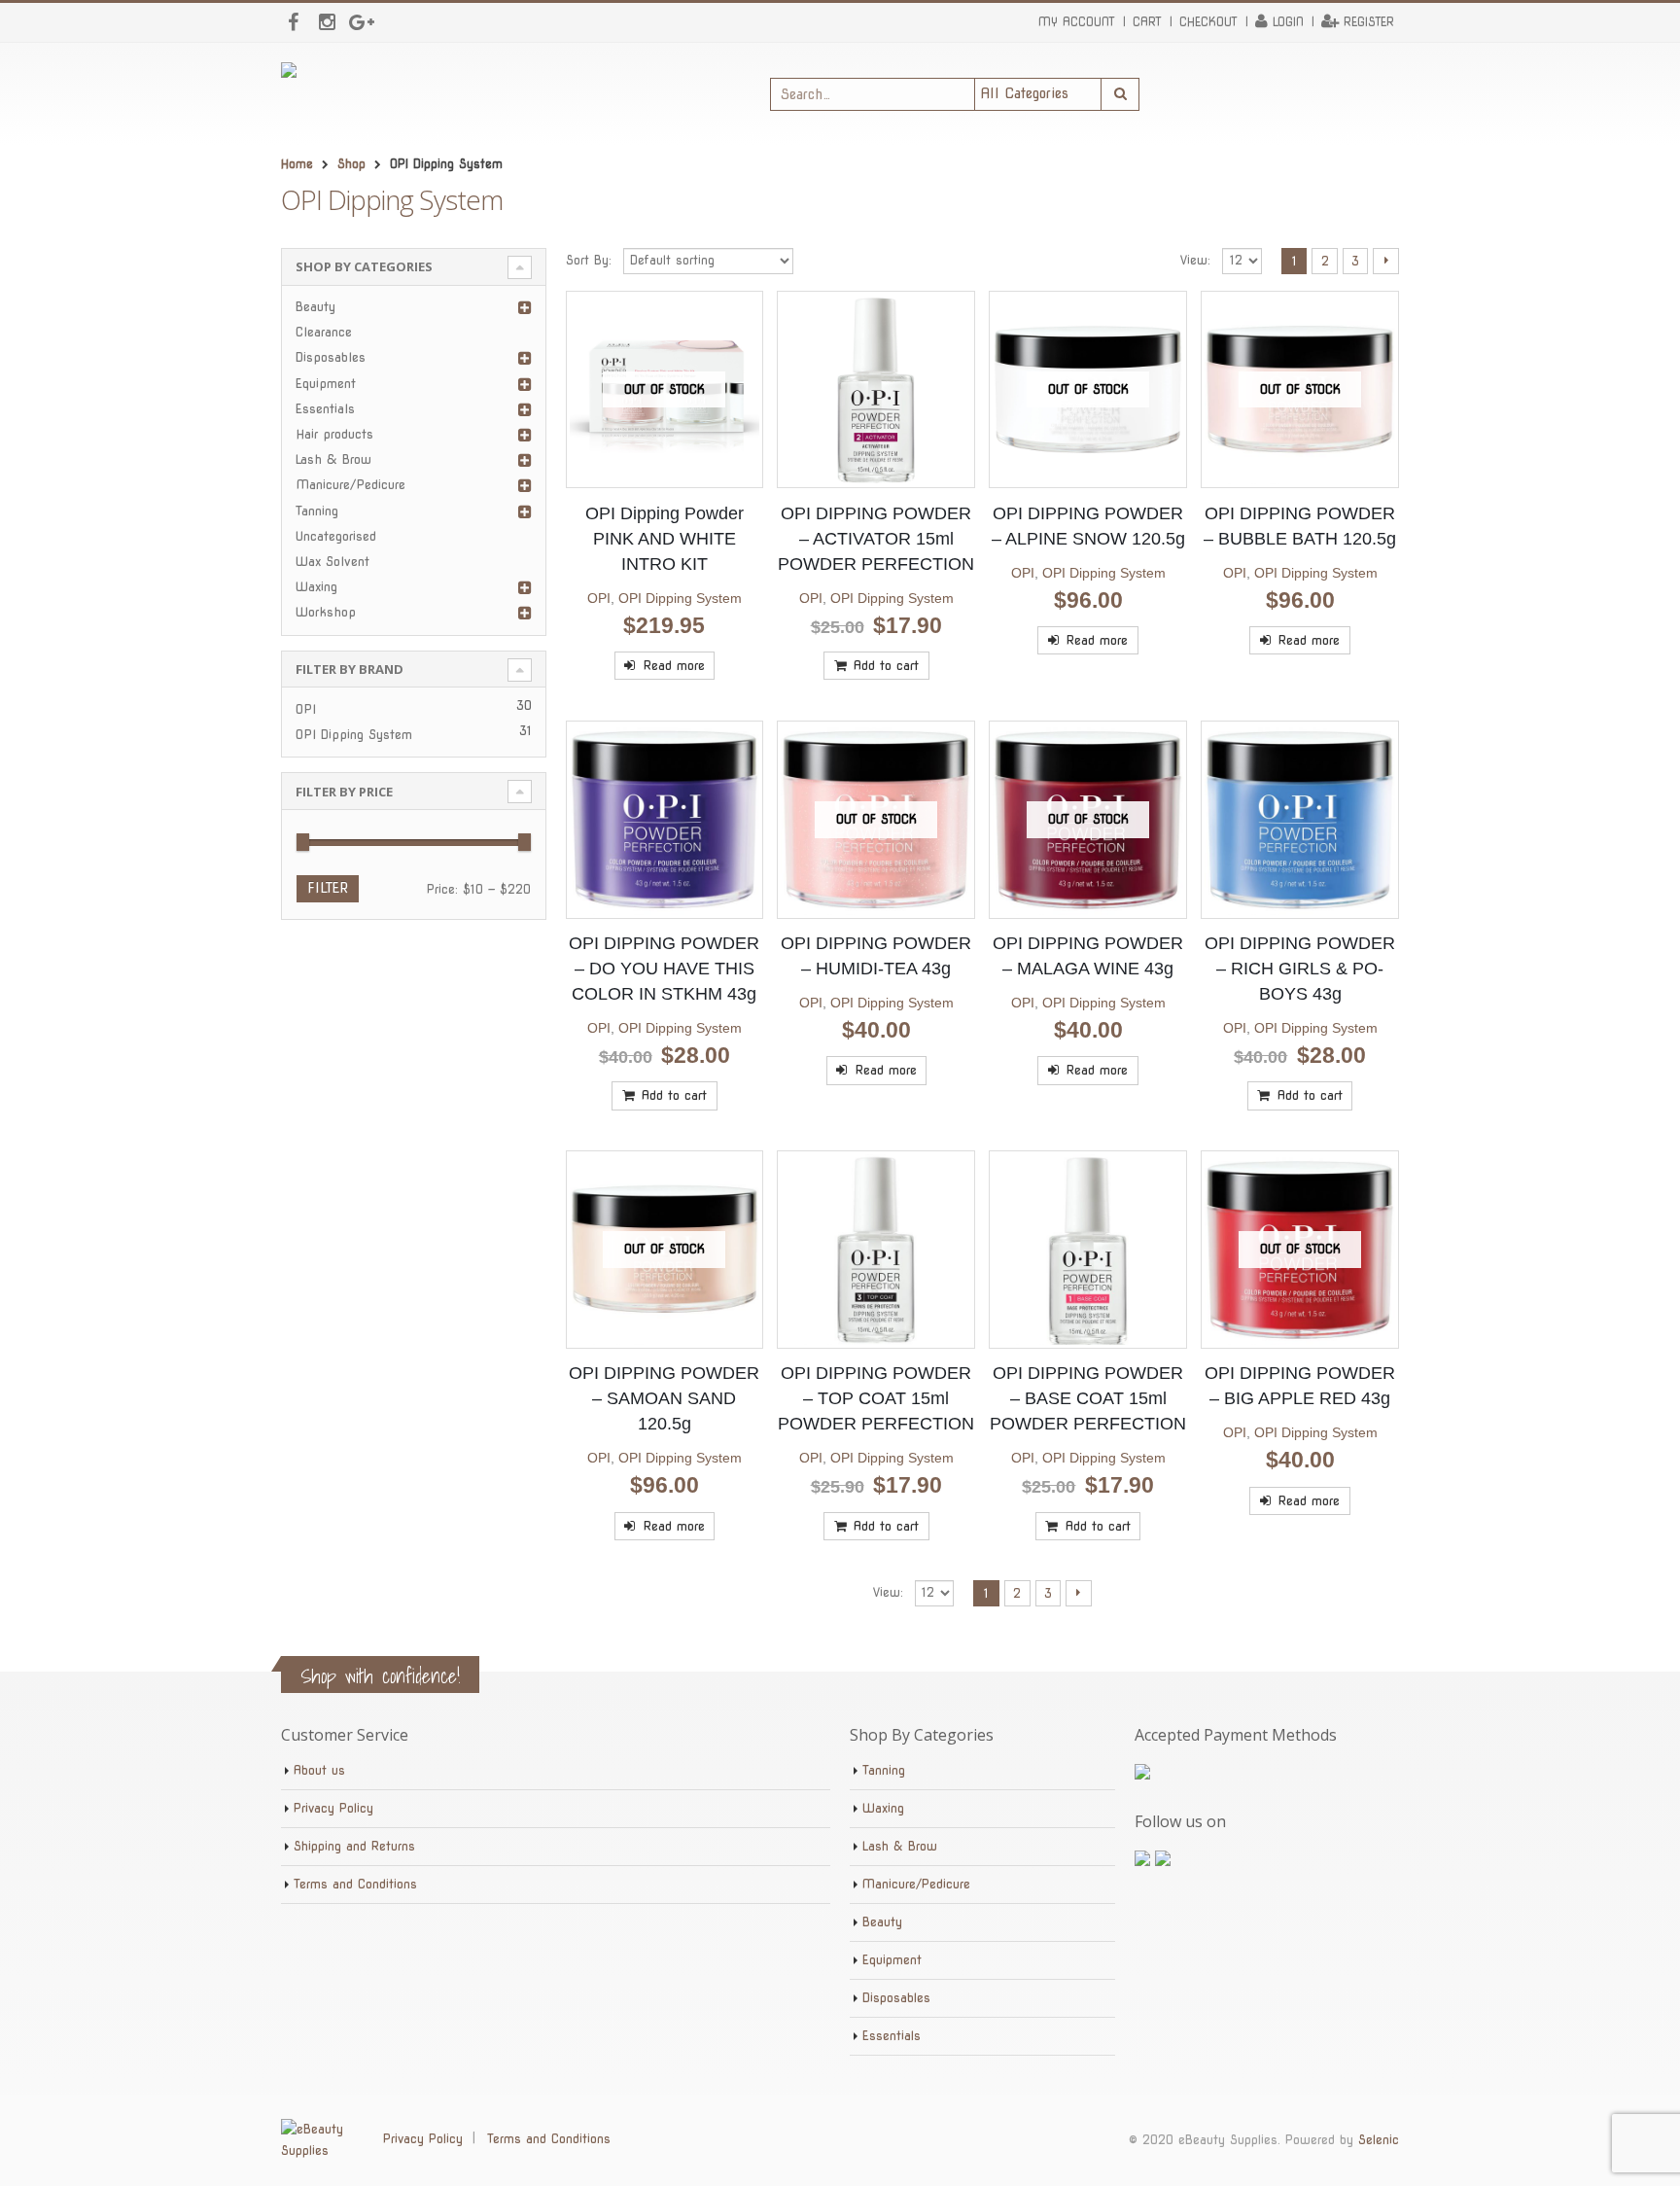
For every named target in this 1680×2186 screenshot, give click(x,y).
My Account (1077, 22)
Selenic (1379, 2140)
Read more (674, 665)
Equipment (326, 384)
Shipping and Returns (354, 1846)
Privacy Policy (333, 1808)
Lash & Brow (333, 459)
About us (319, 1770)
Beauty (315, 307)
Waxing (316, 587)
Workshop (326, 612)
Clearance (324, 332)
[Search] (1120, 94)
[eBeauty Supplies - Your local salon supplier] (432, 94)
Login (1288, 22)
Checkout (1208, 22)
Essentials (325, 409)
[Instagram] (327, 22)
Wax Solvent (332, 562)
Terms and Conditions (355, 1884)
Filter (328, 888)
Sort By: (589, 260)
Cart (1147, 22)
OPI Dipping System (680, 598)
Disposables (331, 357)
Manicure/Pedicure (350, 485)
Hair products (334, 434)
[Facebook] (293, 22)
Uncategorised (336, 536)
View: (1195, 260)
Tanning (317, 511)
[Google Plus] (361, 22)
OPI (599, 598)
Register (1369, 22)
